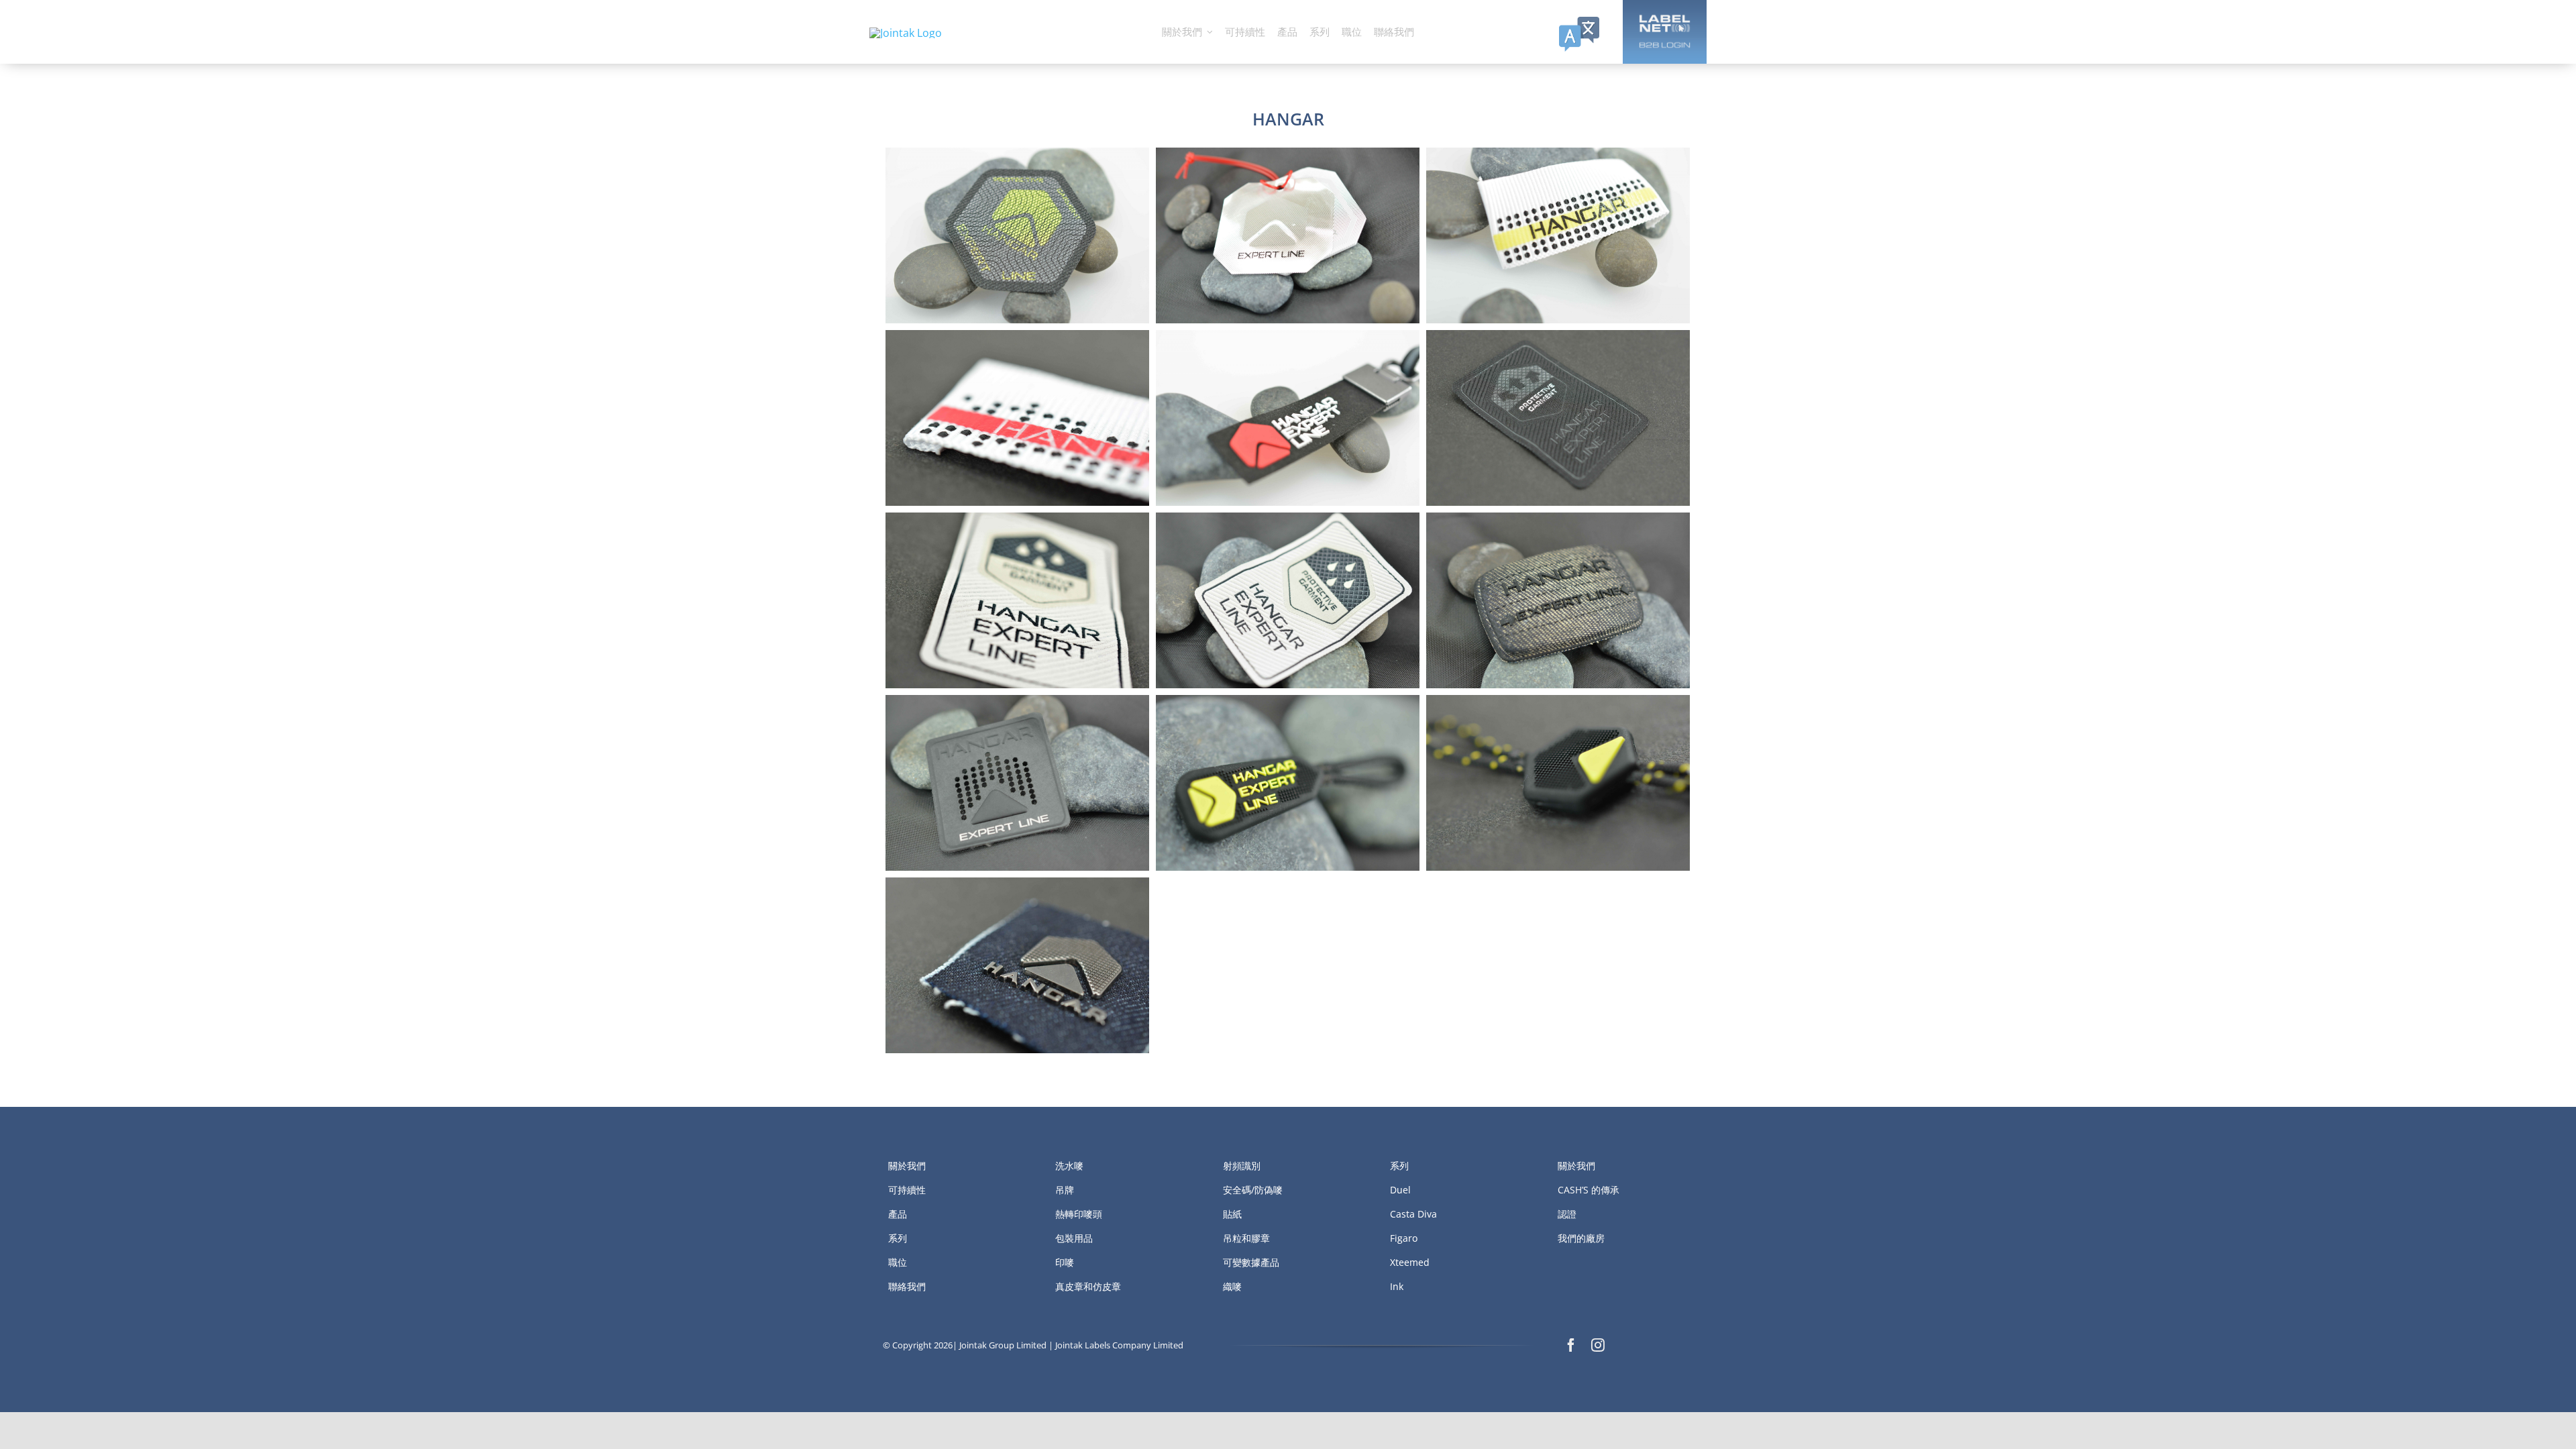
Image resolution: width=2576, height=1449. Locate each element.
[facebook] (1571, 1345)
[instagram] (1598, 1345)
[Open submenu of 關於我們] (1210, 32)
